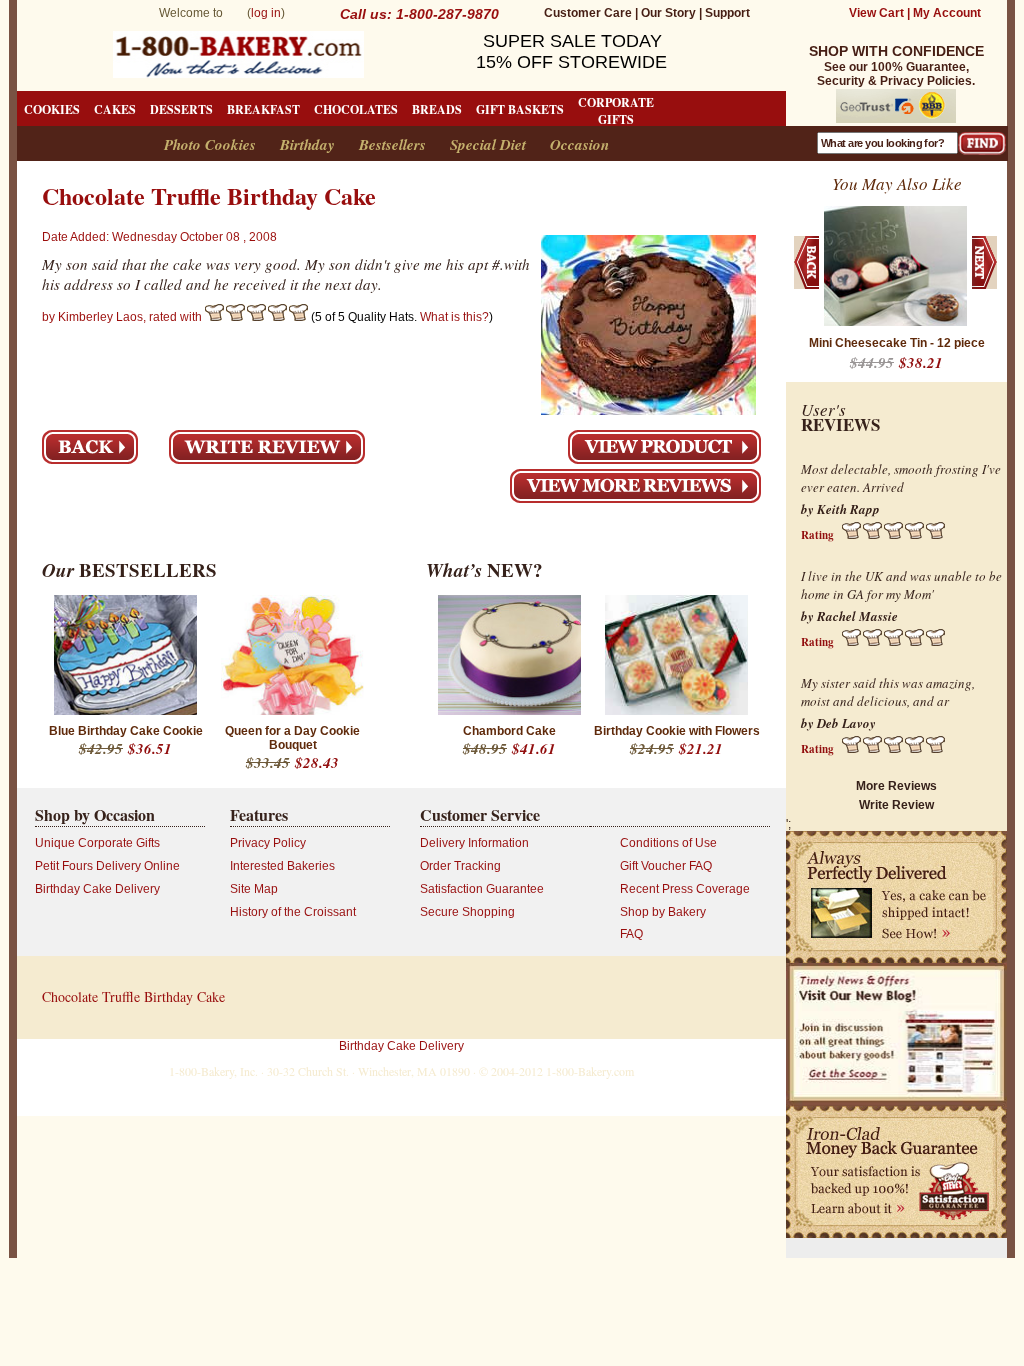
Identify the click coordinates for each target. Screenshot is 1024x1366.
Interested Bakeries (282, 866)
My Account (947, 13)
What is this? (454, 317)
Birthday (307, 144)
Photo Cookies (210, 144)
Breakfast (263, 109)
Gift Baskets (520, 109)
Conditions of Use (668, 843)
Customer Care (588, 13)
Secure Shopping (467, 912)
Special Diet (488, 144)
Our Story (668, 13)
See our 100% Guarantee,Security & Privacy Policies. (896, 66)
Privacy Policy (268, 843)
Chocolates (356, 109)
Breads (437, 109)
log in (266, 13)
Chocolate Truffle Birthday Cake (133, 996)
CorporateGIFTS (616, 111)
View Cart (876, 13)
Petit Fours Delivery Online (107, 866)
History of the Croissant (293, 912)
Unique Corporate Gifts (97, 843)
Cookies (52, 109)
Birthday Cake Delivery (97, 889)
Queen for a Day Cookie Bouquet (292, 738)
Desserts (181, 109)
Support (727, 13)
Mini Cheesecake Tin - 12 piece (897, 343)
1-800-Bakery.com (590, 1071)
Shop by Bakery (663, 912)
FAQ (631, 934)
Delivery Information (474, 843)
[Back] (90, 447)
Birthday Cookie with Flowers (677, 731)
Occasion (579, 144)
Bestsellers (392, 144)
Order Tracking (460, 866)
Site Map (254, 889)
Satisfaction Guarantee (482, 889)
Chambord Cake (509, 731)
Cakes (115, 109)
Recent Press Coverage (685, 889)
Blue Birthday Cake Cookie (126, 731)
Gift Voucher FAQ (666, 866)
